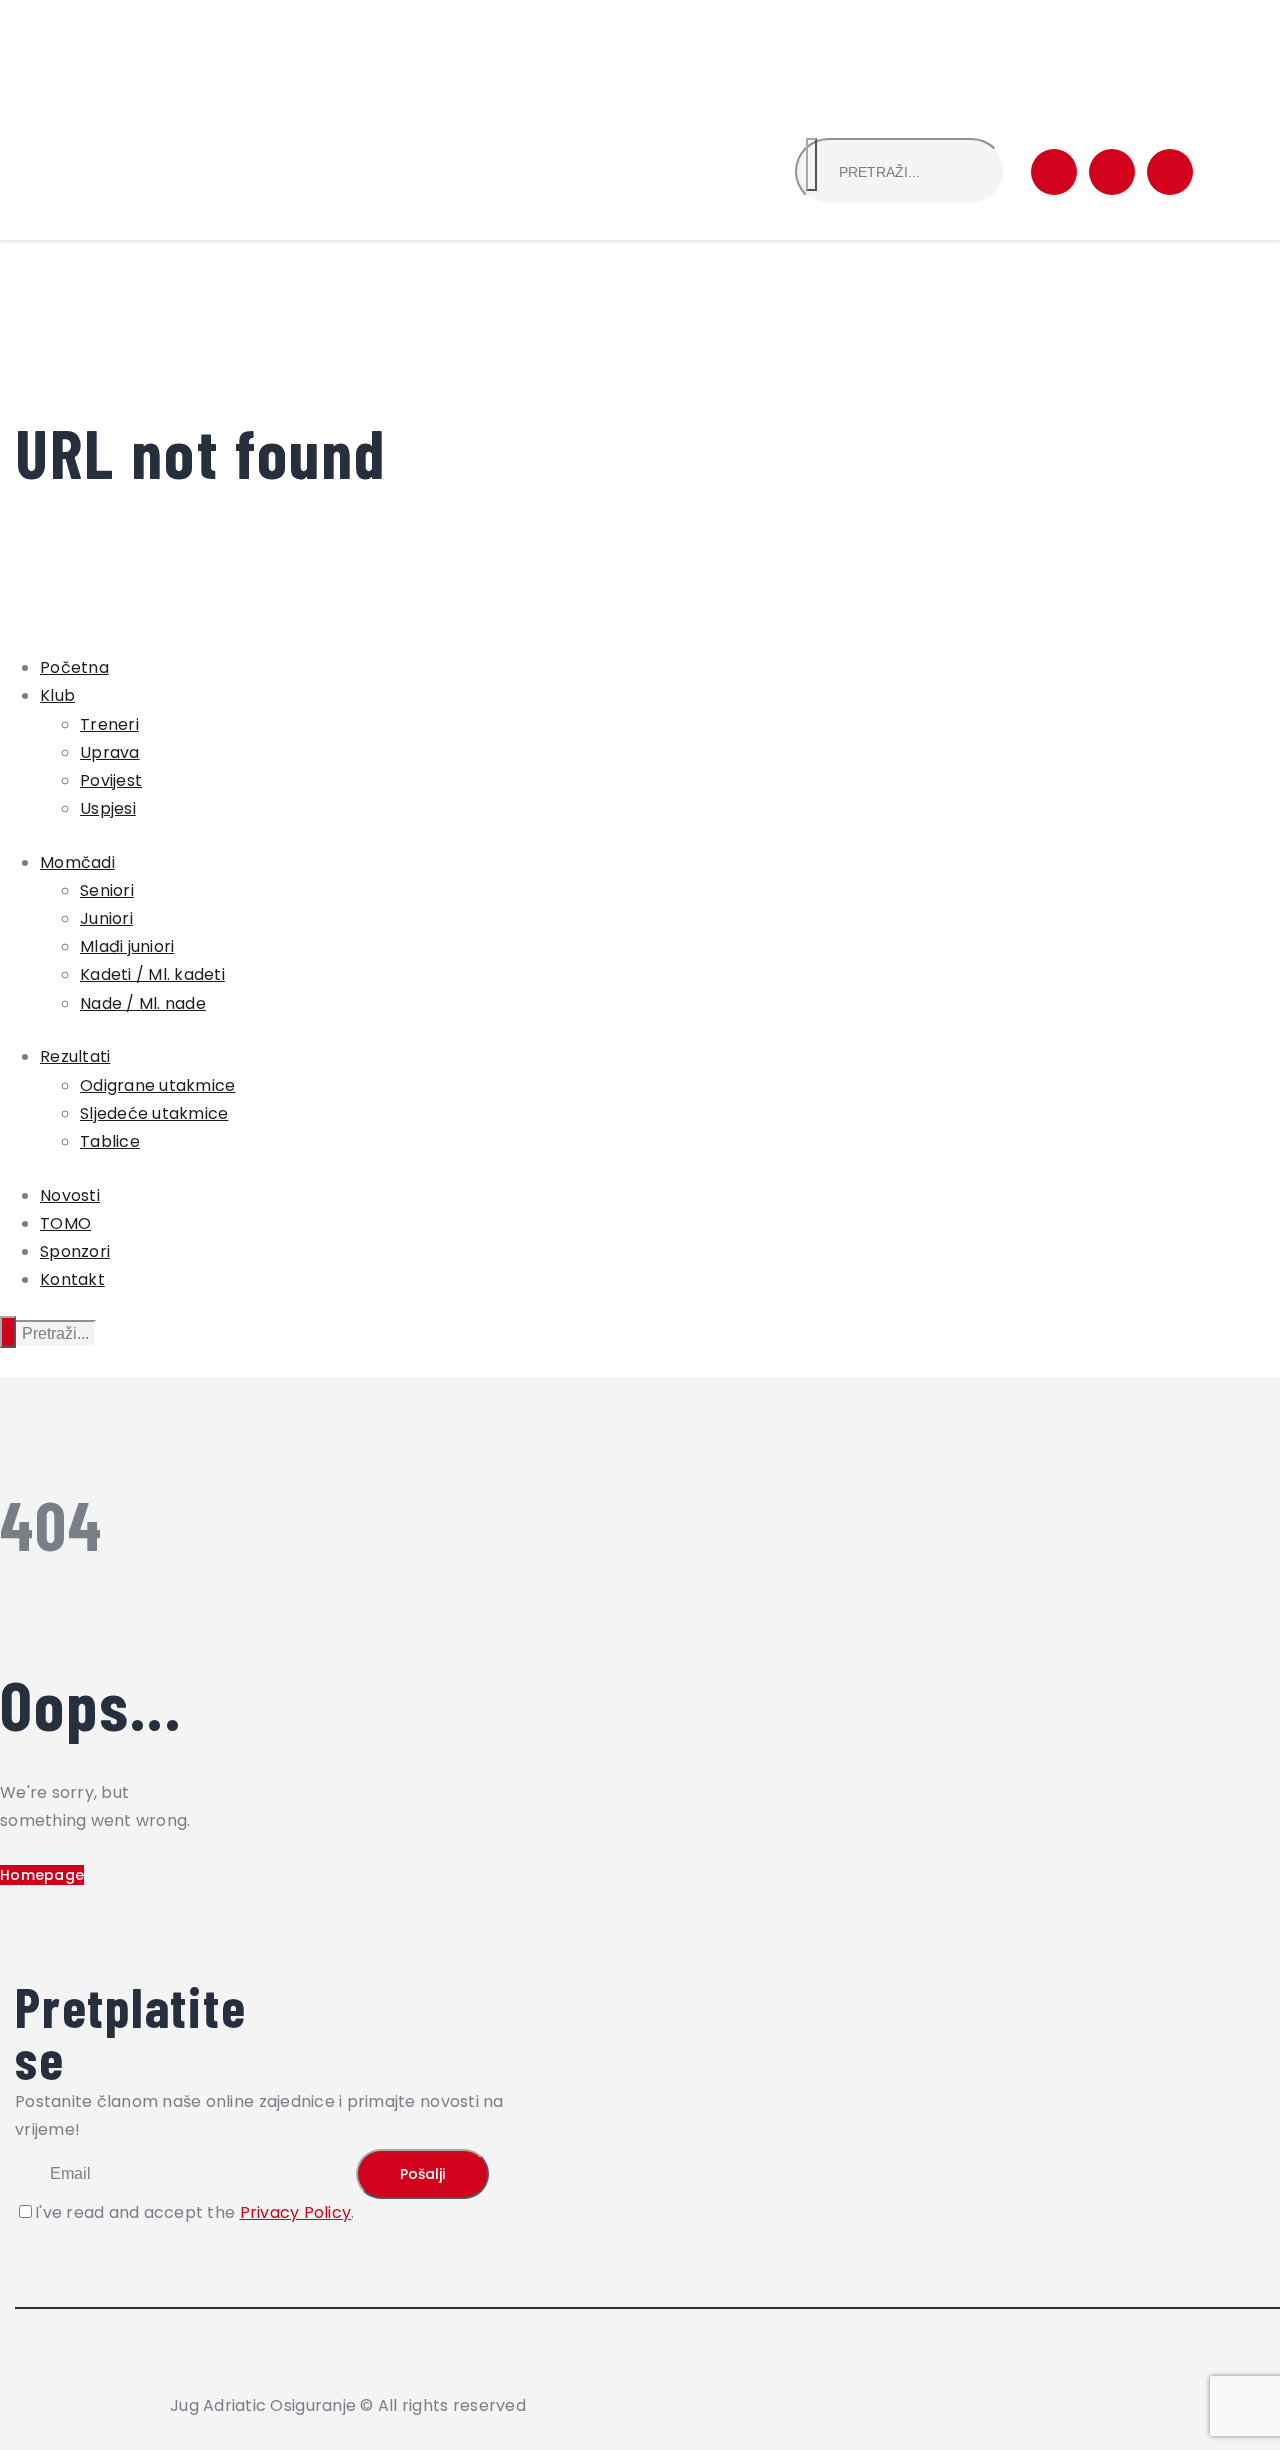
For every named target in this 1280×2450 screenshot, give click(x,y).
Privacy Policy (296, 2212)
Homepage (42, 1875)
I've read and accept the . (194, 2212)
